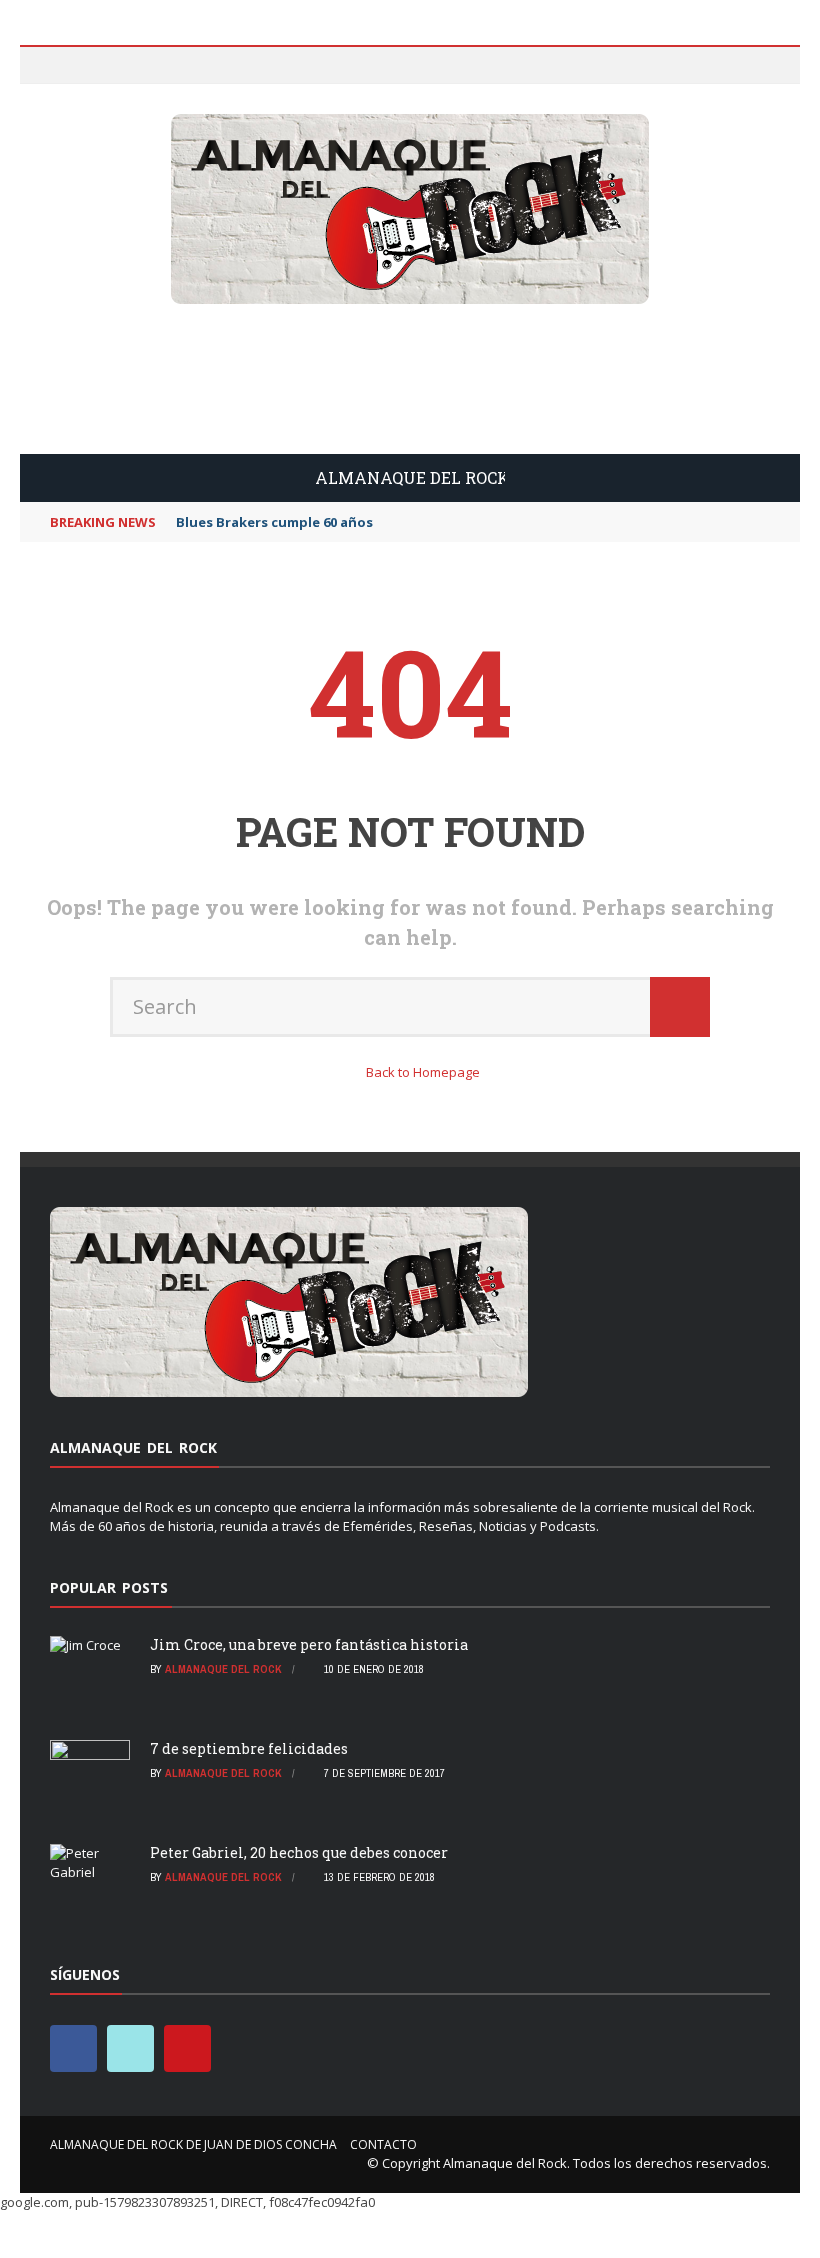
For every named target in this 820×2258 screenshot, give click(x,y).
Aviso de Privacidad (132, 196)
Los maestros (97, 409)
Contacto (103, 236)
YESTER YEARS (108, 276)
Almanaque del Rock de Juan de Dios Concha (213, 156)
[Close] (44, 69)
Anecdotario (93, 450)
